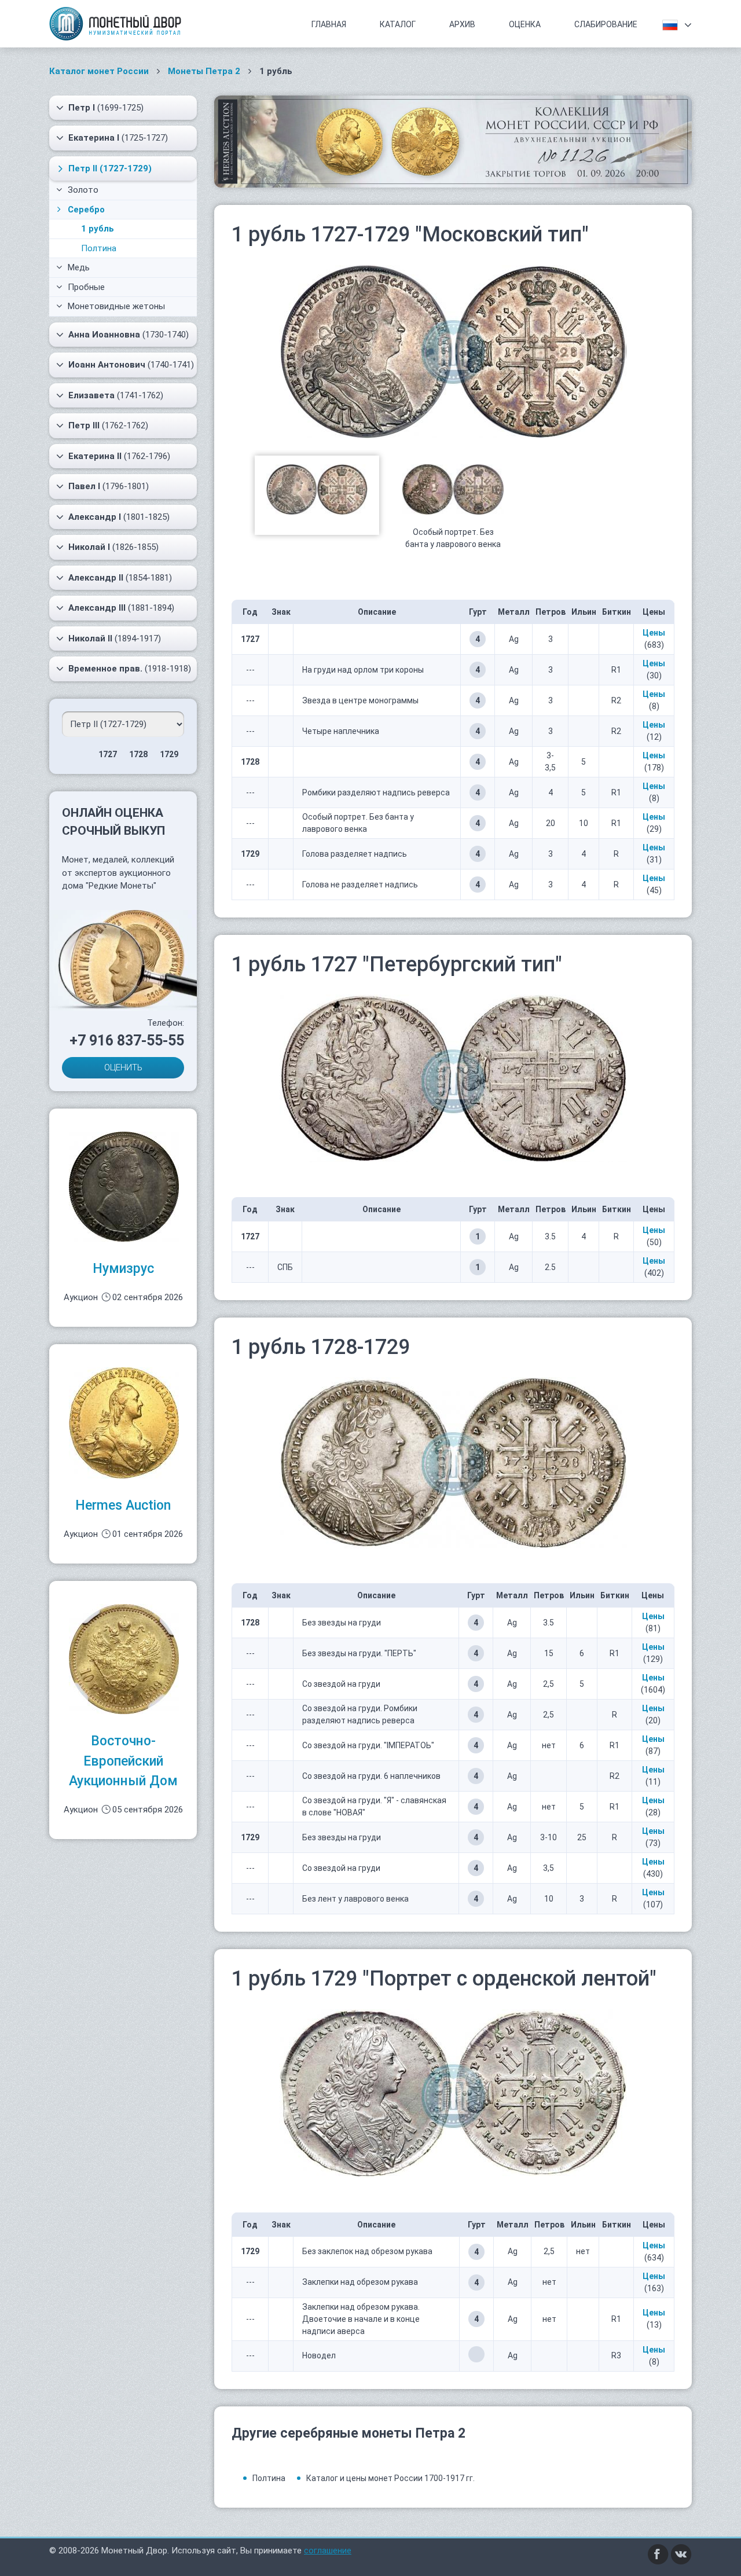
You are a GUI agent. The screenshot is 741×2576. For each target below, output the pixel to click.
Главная (329, 24)
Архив (462, 24)
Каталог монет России (99, 71)
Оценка (525, 24)
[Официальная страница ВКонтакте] (681, 2554)
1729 (169, 754)
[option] (317, 496)
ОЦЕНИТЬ (123, 1067)
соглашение (328, 2551)
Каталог (398, 24)
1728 (138, 754)
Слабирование (606, 24)
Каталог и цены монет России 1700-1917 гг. (390, 2478)
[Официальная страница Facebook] (658, 2554)
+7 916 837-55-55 (127, 1041)
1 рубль (98, 229)
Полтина (99, 248)
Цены (654, 633)
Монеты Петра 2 (204, 71)
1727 (108, 754)
